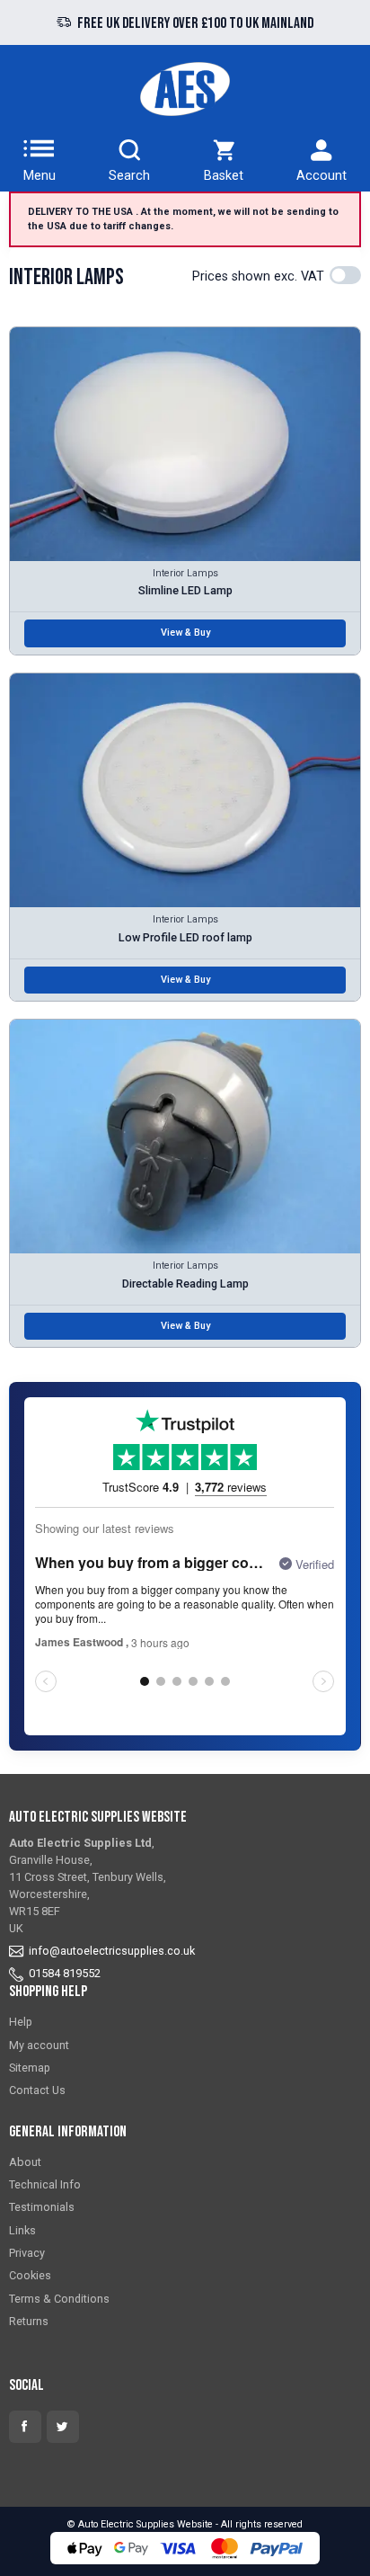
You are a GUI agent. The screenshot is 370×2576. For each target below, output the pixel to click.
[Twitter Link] (63, 2427)
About (25, 2162)
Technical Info (45, 2184)
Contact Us (37, 2090)
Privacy (27, 2253)
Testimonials (42, 2207)
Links (22, 2230)
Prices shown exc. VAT (258, 276)
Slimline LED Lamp (185, 590)
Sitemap (30, 2068)
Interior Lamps (185, 573)
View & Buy (185, 633)
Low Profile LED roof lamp (185, 937)
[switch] (345, 275)
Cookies (30, 2275)
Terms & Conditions (59, 2299)
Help (21, 2022)
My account (39, 2045)
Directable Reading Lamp (185, 1284)
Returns (29, 2321)
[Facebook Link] (25, 2427)
